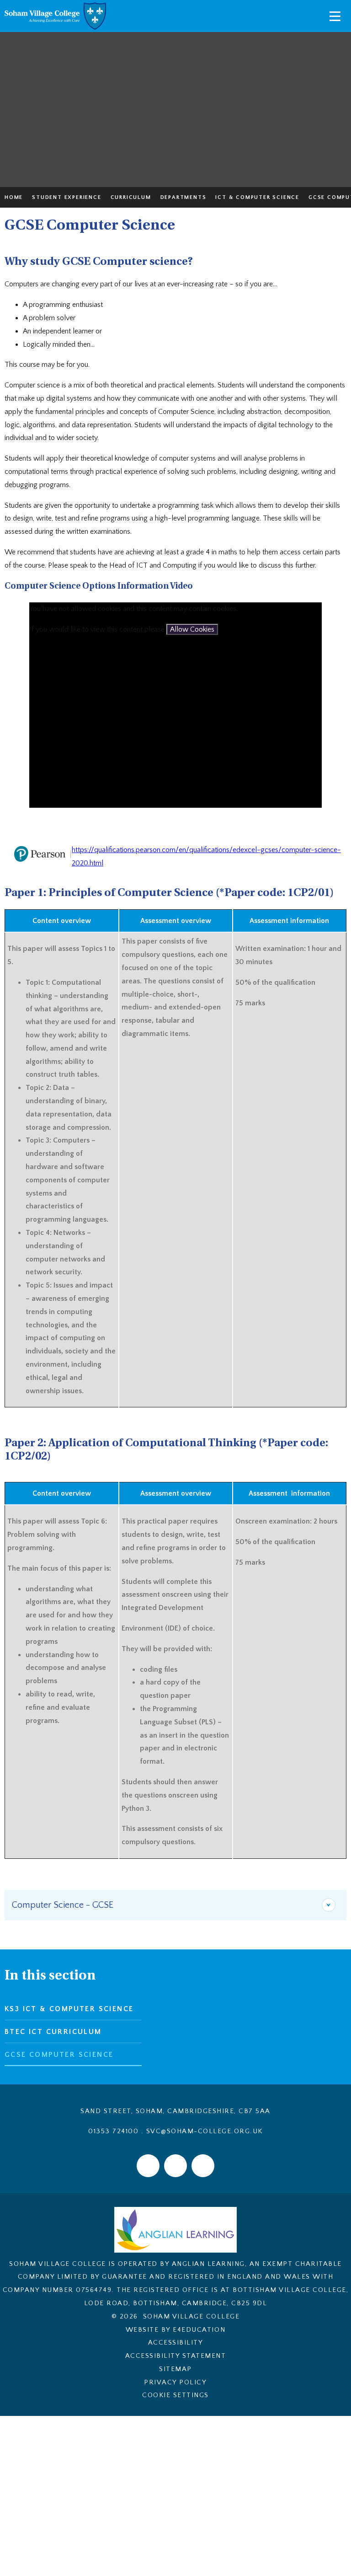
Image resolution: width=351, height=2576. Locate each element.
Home (14, 197)
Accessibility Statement (176, 2356)
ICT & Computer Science (257, 197)
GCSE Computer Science (59, 2055)
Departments (183, 197)
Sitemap (175, 2369)
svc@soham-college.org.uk (205, 2131)
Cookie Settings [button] (175, 2395)
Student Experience (66, 197)
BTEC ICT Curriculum (53, 2032)
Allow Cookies (192, 629)
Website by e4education (175, 2330)
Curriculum (131, 197)
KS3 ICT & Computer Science (69, 2009)
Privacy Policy (175, 2382)
